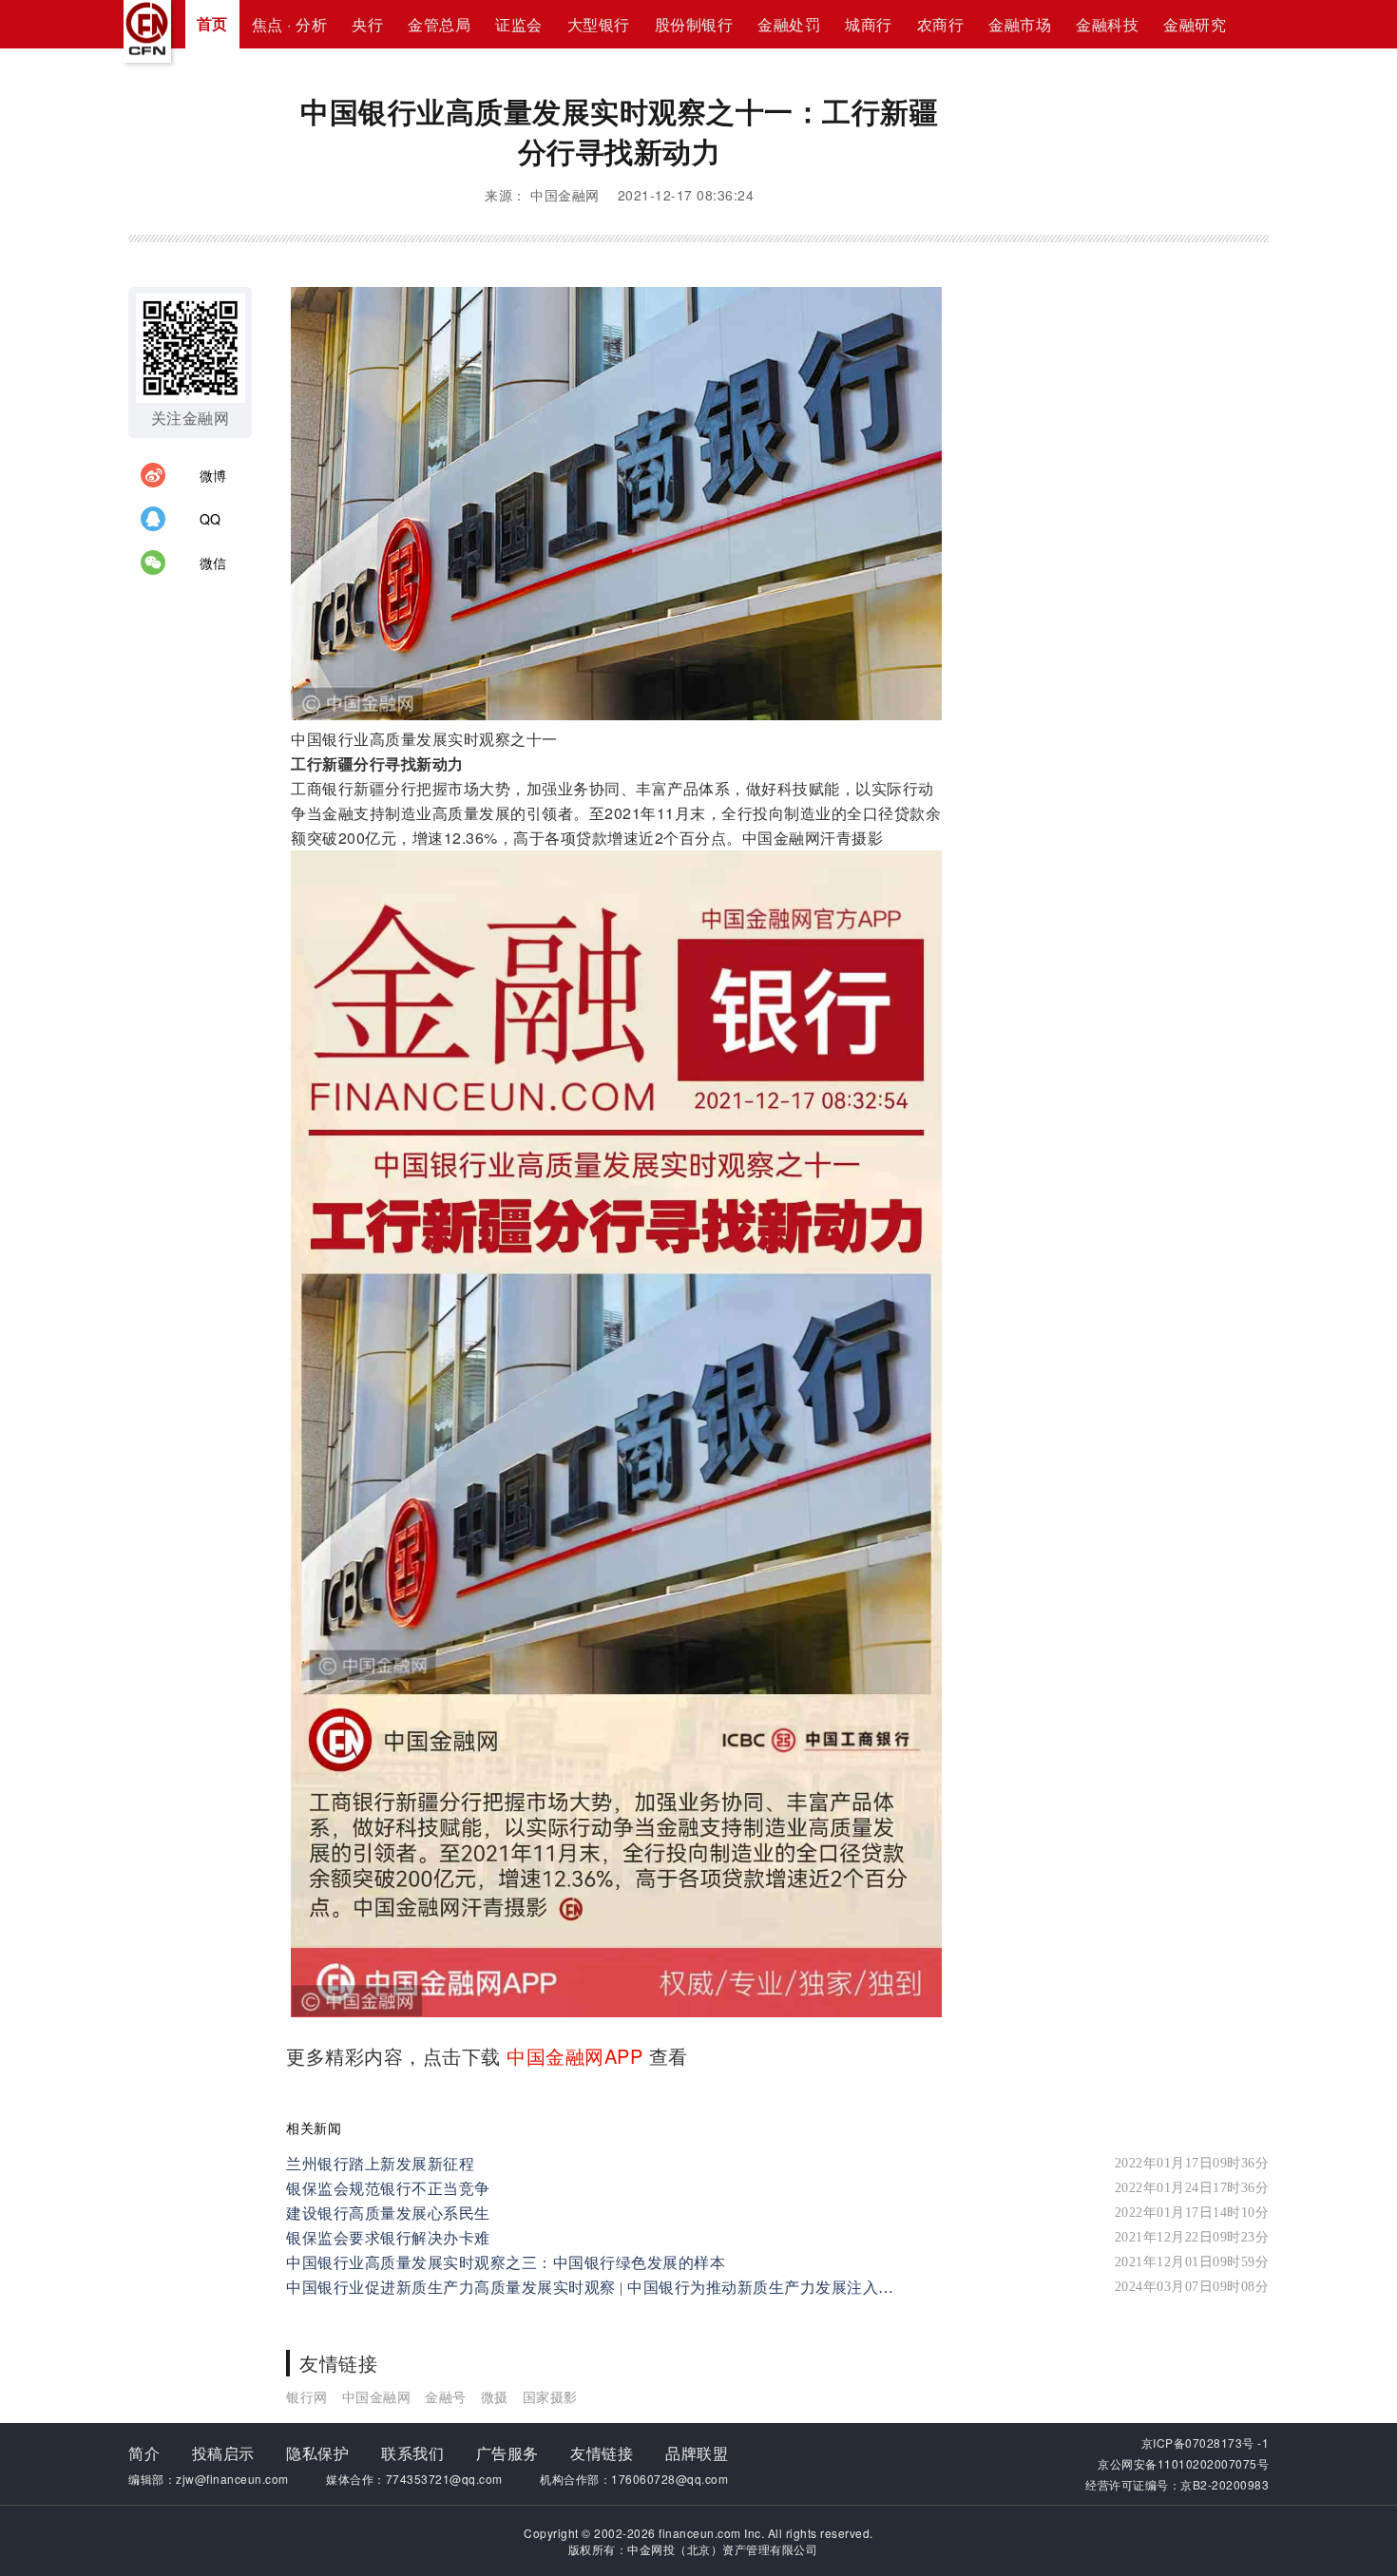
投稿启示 (223, 2453)
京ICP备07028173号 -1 (1206, 2442)
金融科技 (1107, 24)
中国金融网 (377, 2396)
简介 (144, 2453)
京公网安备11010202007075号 (1183, 2463)
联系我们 (412, 2453)
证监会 (519, 24)
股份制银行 (694, 24)
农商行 (941, 24)
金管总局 (439, 24)
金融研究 (1195, 24)
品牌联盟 (697, 2453)
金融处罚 (789, 24)
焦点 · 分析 (290, 24)
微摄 (495, 2396)
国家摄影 (550, 2396)
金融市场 (1020, 24)
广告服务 (507, 2453)
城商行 (869, 24)
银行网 (307, 2396)
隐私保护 (317, 2453)
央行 (367, 24)
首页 (212, 23)
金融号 (446, 2396)
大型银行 (599, 24)
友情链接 (602, 2453)
